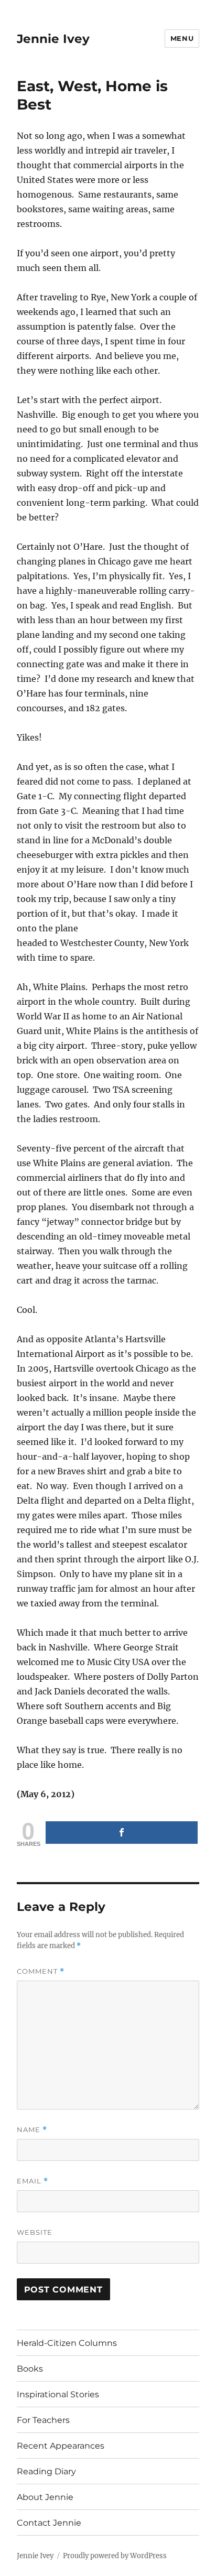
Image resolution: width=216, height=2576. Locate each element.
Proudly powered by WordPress (115, 2556)
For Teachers (43, 2420)
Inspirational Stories (58, 2394)
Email (33, 2181)
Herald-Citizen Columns (67, 2343)
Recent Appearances (61, 2446)
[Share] (122, 1833)
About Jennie (45, 2497)
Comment (41, 1971)
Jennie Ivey (53, 39)
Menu (182, 38)
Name (32, 2130)
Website (35, 2232)
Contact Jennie (49, 2523)
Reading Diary (46, 2471)
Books (30, 2369)
